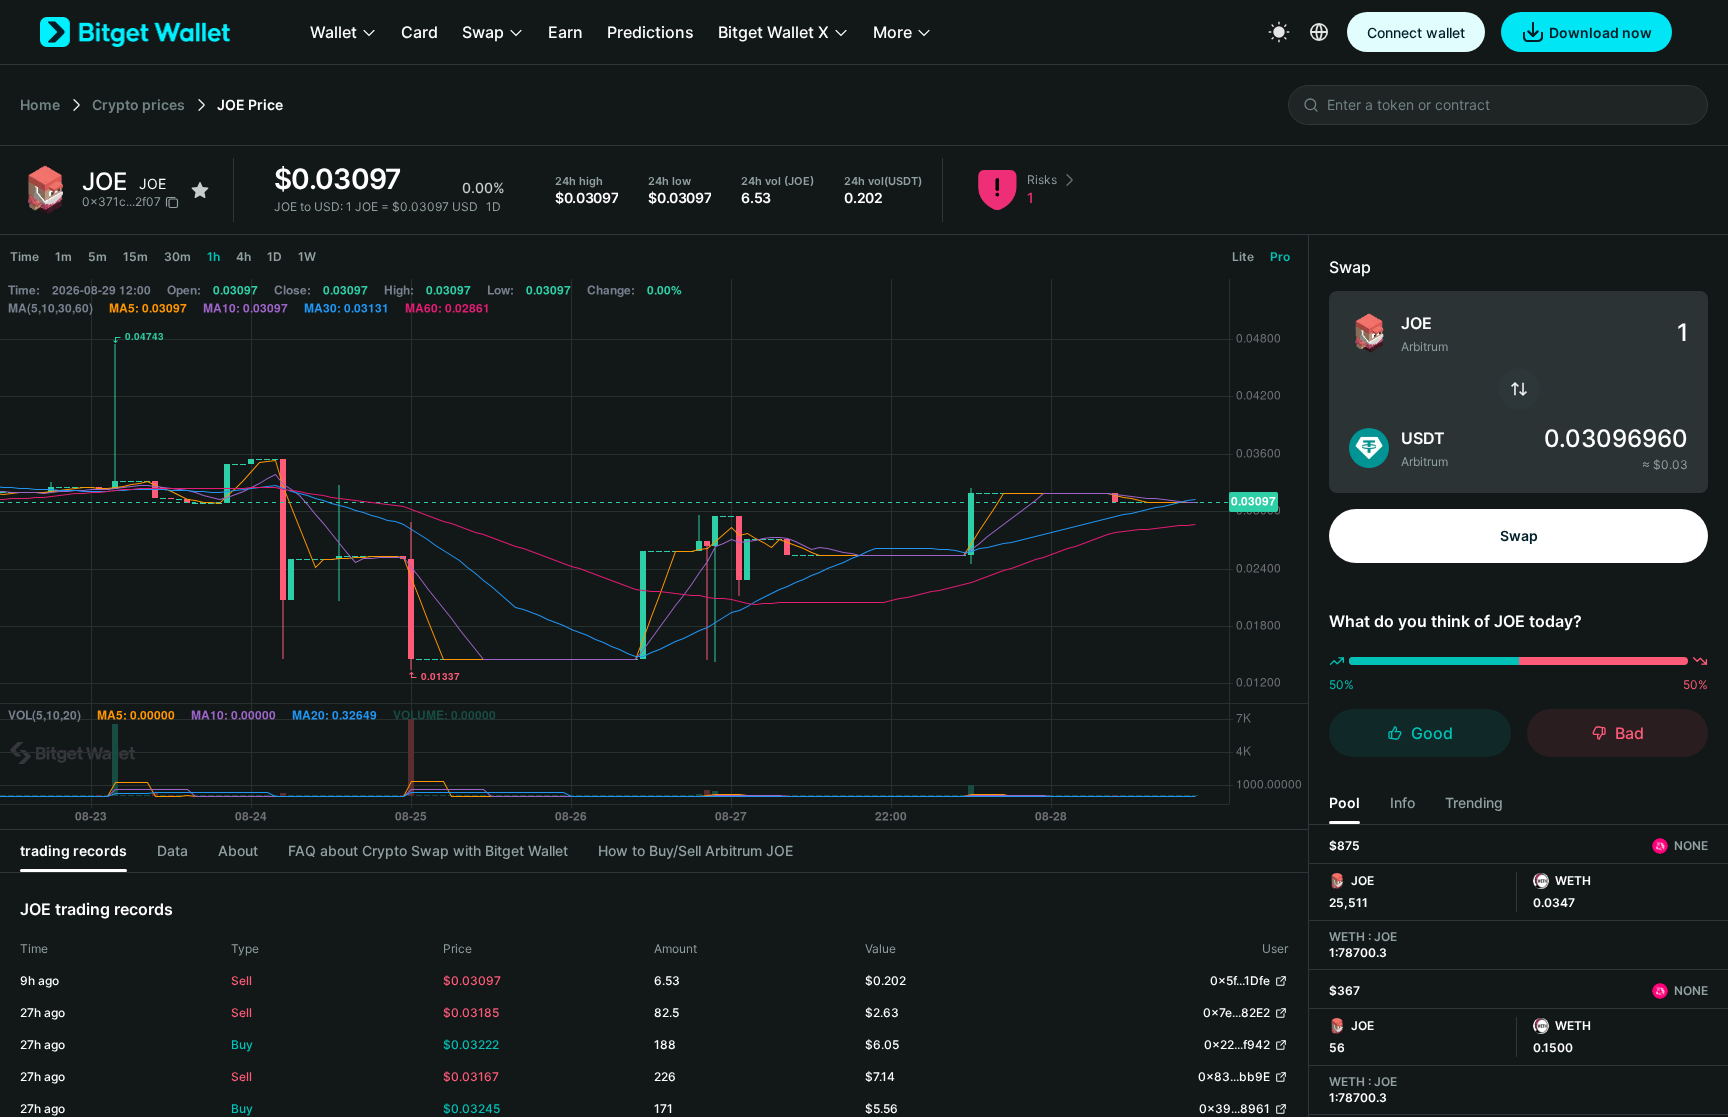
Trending (1474, 802)
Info (1402, 802)
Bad (1629, 733)
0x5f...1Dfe (1240, 980)
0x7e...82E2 (1236, 1012)
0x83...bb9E (1234, 1076)
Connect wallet (1416, 32)
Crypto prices (138, 104)
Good (1432, 733)
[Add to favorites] (200, 190)
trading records (73, 850)
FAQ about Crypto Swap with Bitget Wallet (428, 850)
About (238, 850)
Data (172, 850)
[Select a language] (1319, 32)
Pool (1344, 802)
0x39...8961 (1234, 1108)
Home (40, 104)
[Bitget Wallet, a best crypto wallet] (135, 32)
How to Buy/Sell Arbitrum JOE (695, 850)
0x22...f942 (1237, 1044)
